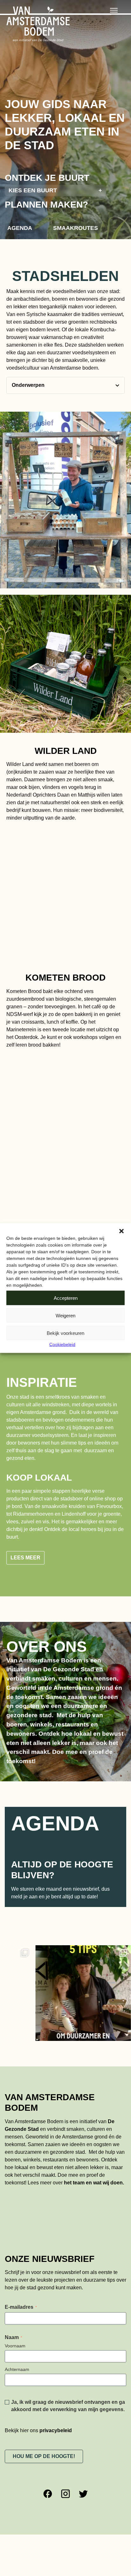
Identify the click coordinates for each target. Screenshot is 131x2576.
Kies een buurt (55, 190)
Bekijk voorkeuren (65, 1333)
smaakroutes (76, 228)
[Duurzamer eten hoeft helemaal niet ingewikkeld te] (55, 1993)
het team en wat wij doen (93, 2183)
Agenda (20, 228)
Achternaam (17, 2369)
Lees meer (25, 1558)
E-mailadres (21, 2307)
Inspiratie (42, 1382)
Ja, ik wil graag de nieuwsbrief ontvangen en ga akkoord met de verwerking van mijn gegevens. (68, 2406)
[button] (121, 1231)
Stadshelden (65, 276)
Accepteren (66, 1298)
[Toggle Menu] (114, 10)
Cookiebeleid (62, 1344)
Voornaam (15, 2346)
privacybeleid (56, 2430)
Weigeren (65, 1315)
